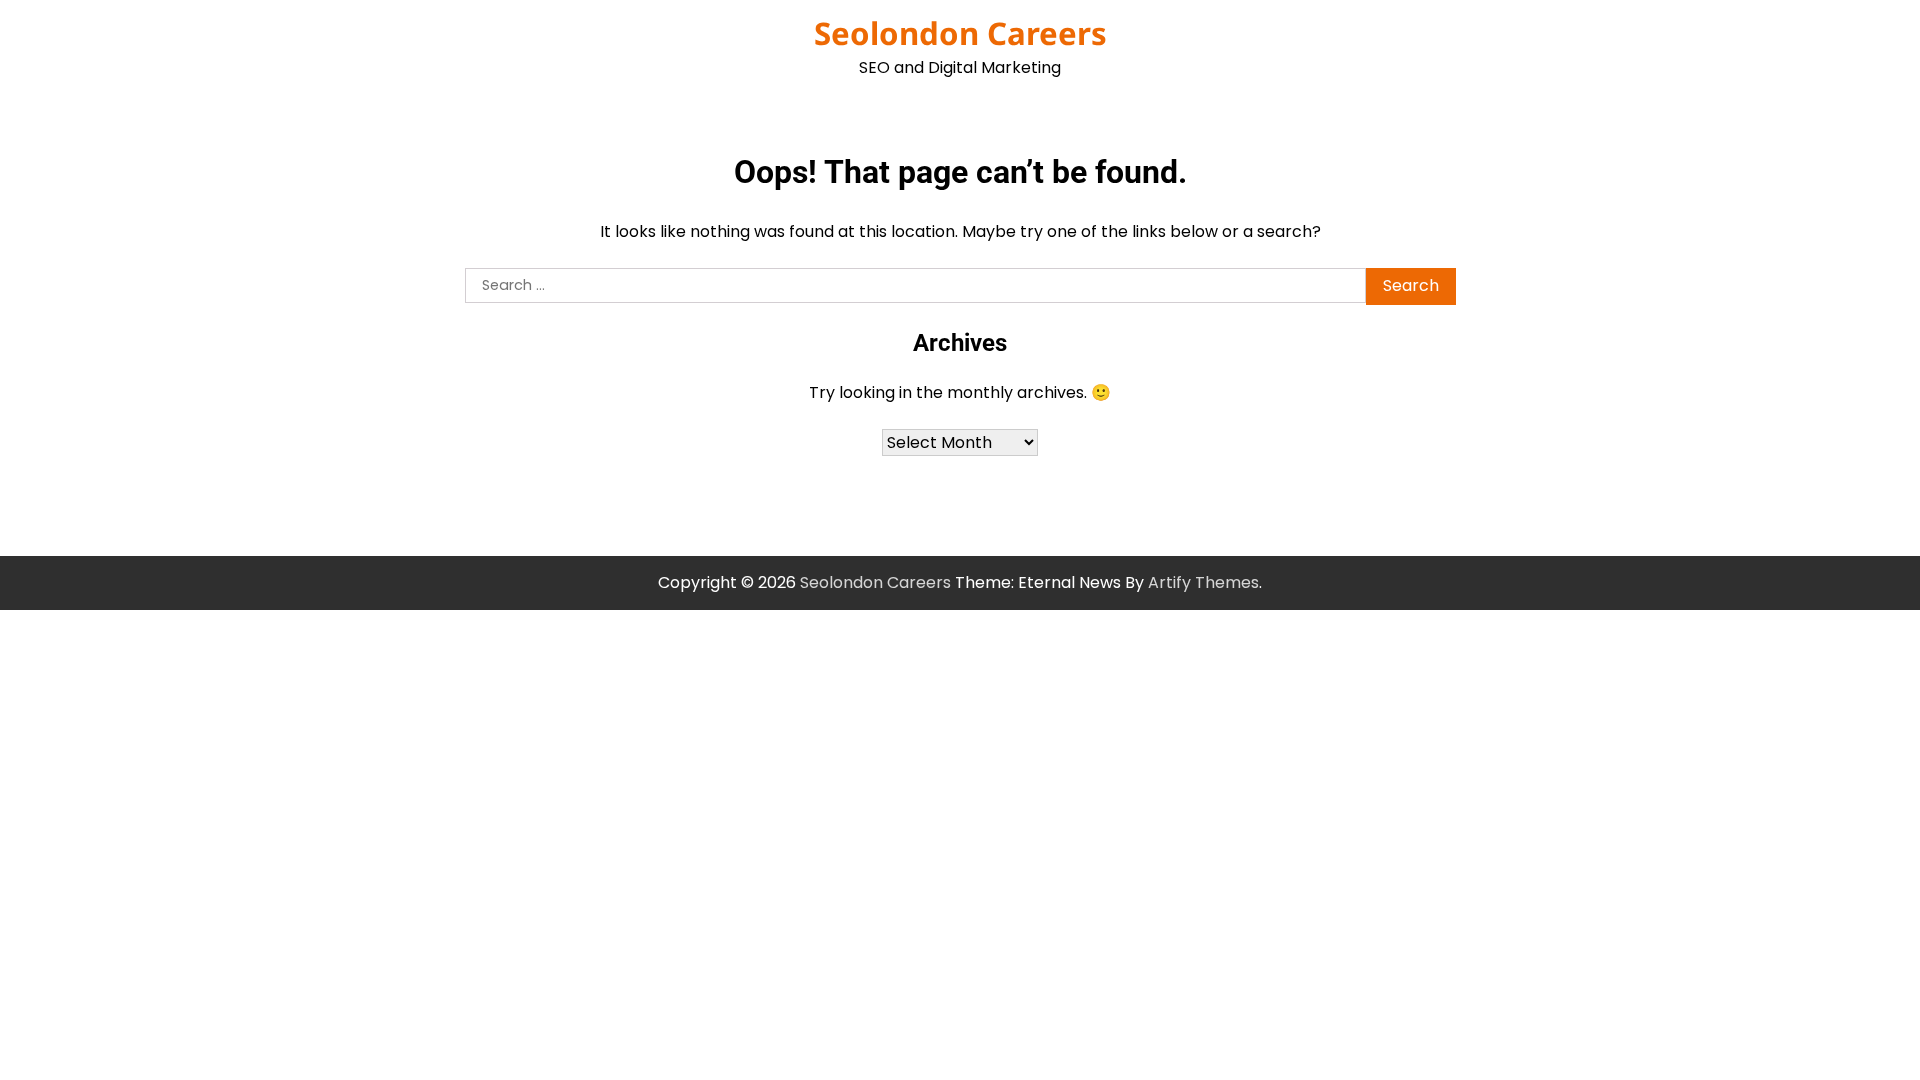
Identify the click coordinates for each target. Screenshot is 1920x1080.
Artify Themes (1203, 582)
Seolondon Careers (960, 33)
